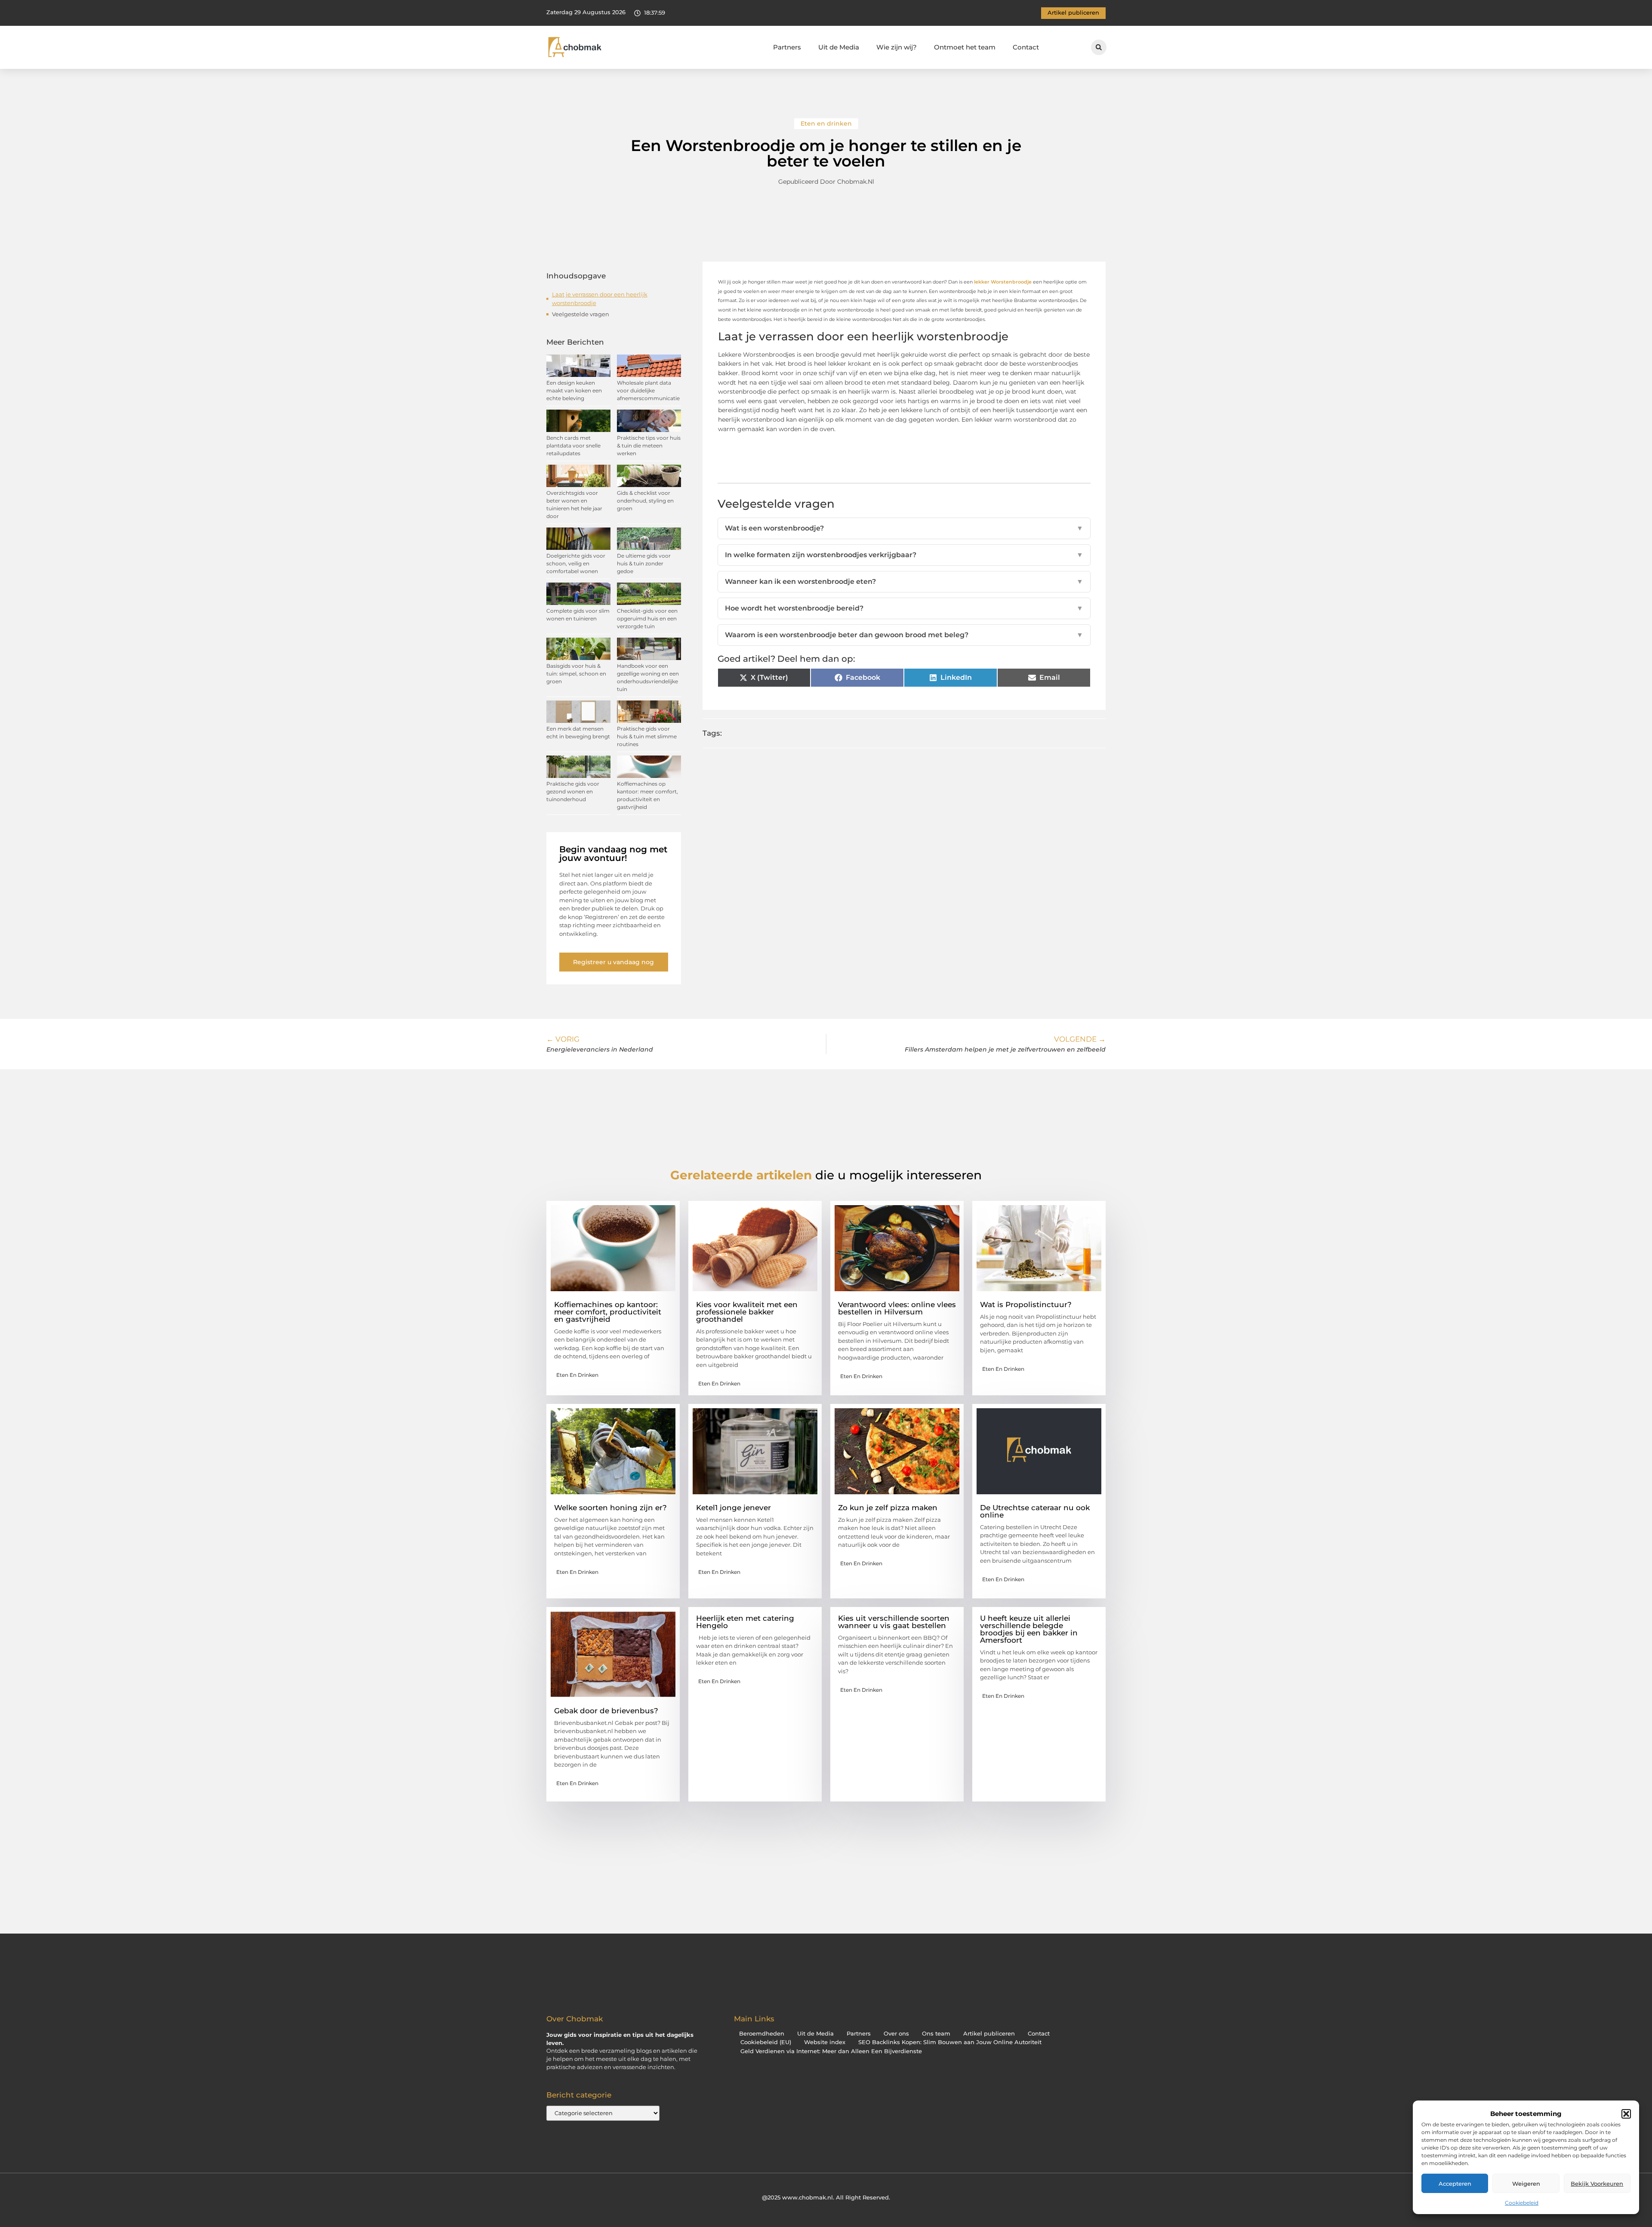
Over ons (896, 2034)
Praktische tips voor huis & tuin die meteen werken (649, 446)
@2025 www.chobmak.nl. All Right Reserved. (826, 2197)
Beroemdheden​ (762, 2034)
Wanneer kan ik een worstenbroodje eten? (904, 581)
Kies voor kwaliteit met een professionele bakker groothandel (747, 1312)
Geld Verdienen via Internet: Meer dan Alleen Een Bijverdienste (831, 2051)
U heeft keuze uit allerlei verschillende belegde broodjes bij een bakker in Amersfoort (1029, 1629)
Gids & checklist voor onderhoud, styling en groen (645, 501)
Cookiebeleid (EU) (766, 2042)
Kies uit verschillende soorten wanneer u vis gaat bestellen (894, 1622)
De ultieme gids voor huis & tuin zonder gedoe (644, 563)
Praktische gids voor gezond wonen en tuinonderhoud (573, 791)
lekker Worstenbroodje (1002, 282)
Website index (825, 2042)
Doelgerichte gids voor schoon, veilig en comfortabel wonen (576, 563)
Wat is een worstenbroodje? (904, 528)
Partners (787, 47)
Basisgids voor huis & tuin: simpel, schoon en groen (576, 674)
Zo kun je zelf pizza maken (888, 1508)
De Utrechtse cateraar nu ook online (1035, 1511)
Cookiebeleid (1522, 2203)
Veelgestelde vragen (581, 314)
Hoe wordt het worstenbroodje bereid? (904, 608)
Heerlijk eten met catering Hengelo (745, 1622)
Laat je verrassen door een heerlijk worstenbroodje (600, 299)
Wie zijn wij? (897, 47)
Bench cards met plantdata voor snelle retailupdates (573, 446)
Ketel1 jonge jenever (734, 1508)
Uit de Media (839, 47)
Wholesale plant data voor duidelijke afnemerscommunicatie (648, 390)
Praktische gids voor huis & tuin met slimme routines (647, 736)
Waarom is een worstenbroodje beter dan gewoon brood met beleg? (904, 635)
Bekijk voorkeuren (1597, 2184)
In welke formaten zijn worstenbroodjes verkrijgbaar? (904, 555)
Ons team (936, 2034)
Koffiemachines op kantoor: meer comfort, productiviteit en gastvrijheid (608, 1312)
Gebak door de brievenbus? (606, 1711)
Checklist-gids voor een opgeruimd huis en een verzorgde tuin (647, 618)
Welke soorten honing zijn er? (610, 1508)
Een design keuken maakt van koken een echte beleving (574, 390)
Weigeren (1526, 2184)
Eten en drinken (826, 123)
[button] (1626, 2114)
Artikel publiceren (989, 2034)
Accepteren (1455, 2184)
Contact (1026, 47)
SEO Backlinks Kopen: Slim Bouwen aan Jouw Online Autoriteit (950, 2042)
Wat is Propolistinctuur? (1026, 1305)
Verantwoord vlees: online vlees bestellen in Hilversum (897, 1308)
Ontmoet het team (965, 47)
